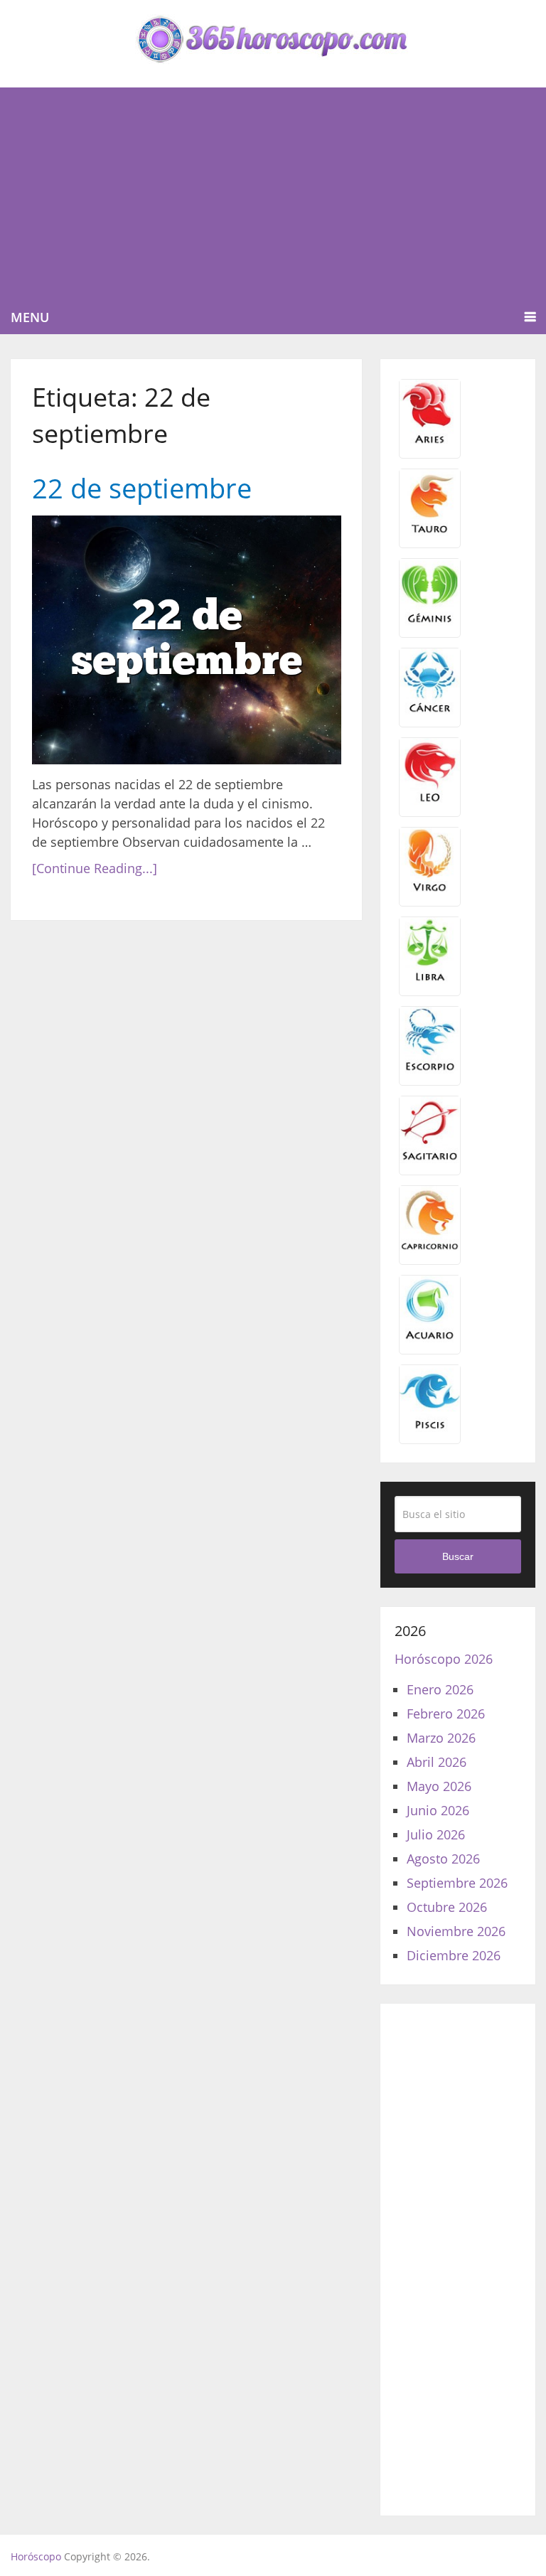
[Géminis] (430, 621)
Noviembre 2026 (456, 1931)
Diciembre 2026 (454, 1955)
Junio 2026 (438, 1810)
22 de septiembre (142, 488)
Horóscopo (36, 2556)
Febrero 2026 (446, 1714)
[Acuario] (430, 1337)
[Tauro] (430, 531)
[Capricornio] (430, 1248)
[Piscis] (430, 1427)
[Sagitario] (430, 1158)
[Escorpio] (430, 1069)
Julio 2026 (436, 1834)
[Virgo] (430, 889)
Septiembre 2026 (457, 1883)
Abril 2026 (437, 1762)
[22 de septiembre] (187, 640)
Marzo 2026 (441, 1738)
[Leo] (430, 800)
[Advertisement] (273, 194)
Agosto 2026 (443, 1859)
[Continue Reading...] (95, 868)
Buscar (458, 1556)
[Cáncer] (430, 710)
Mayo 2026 (439, 1786)
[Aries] (430, 442)
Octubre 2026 (447, 1907)
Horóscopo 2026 (444, 1659)
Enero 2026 (440, 1689)
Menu (30, 317)
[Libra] (430, 979)
